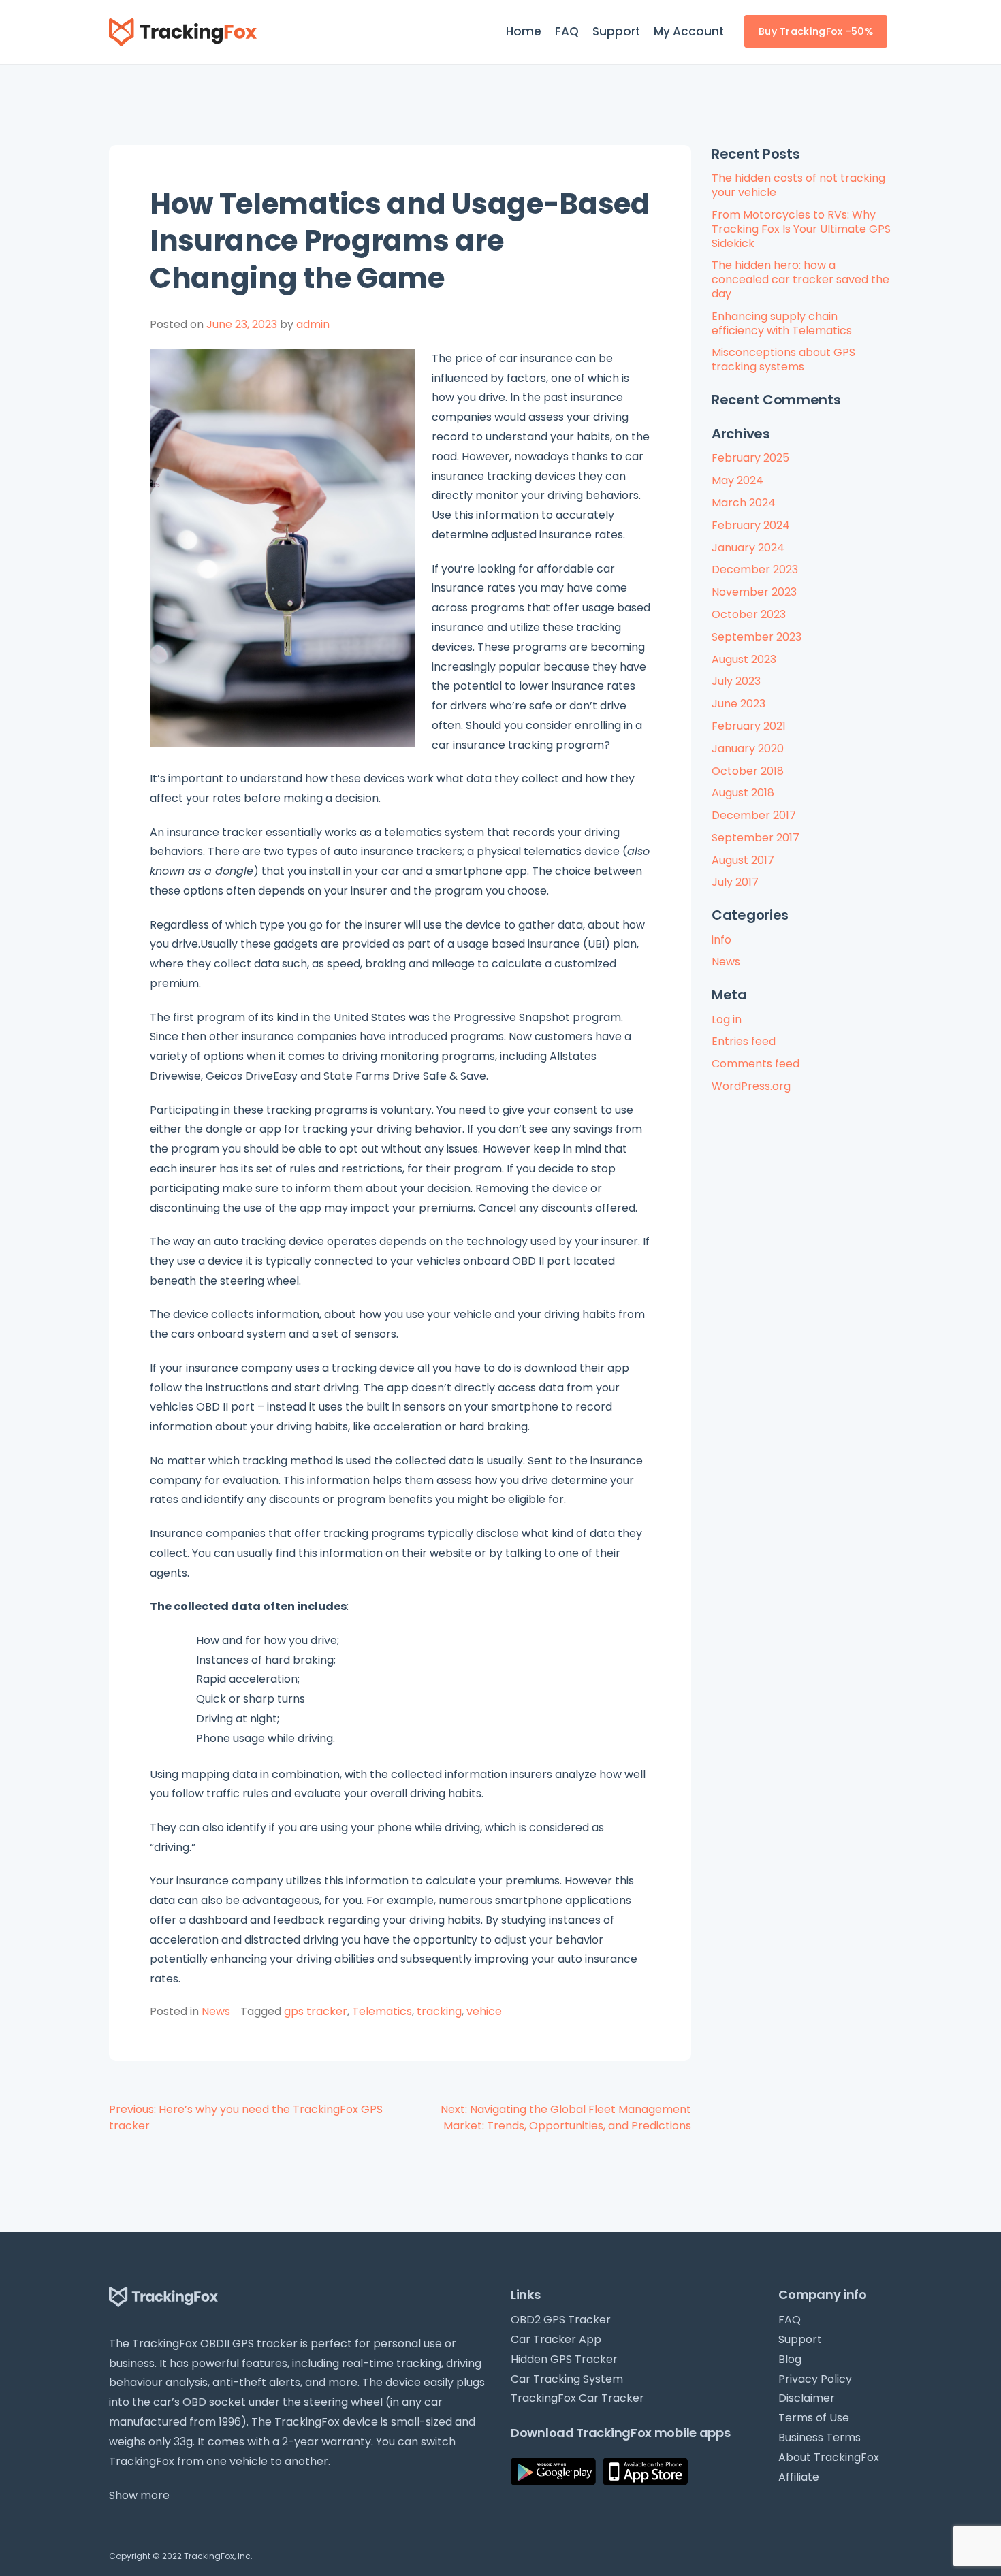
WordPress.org (751, 1086)
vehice (484, 2011)
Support (616, 31)
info (721, 940)
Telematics (382, 2011)
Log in (727, 1019)
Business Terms (820, 2437)
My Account (689, 31)
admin (313, 324)
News (216, 2011)
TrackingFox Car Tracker (577, 2398)
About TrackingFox (829, 2457)
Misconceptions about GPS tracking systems (783, 359)
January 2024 (748, 548)
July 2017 (735, 882)
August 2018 (743, 793)
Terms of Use (814, 2418)
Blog (790, 2359)
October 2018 (748, 771)
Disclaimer (807, 2398)
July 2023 (736, 681)
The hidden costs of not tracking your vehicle (798, 185)
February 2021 (749, 726)
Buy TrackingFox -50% (816, 31)
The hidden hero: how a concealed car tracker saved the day (800, 279)
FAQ (567, 31)
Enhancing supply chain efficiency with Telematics (782, 323)
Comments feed (756, 1064)
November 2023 (754, 592)
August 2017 (743, 860)
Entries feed (744, 1041)
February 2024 (751, 525)
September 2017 (756, 838)
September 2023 (757, 637)
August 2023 (744, 659)
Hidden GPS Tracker (564, 2359)
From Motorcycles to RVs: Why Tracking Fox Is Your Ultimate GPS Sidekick (801, 229)
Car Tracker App (556, 2339)
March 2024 (744, 503)
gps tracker (316, 2011)
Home (524, 31)
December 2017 (754, 815)
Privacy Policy (815, 2379)
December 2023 (755, 569)
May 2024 (737, 480)
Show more (139, 2495)
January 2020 (748, 748)
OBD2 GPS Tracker (561, 2320)
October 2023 (749, 614)
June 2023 (738, 704)
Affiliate (799, 2477)
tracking (439, 2011)
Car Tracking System (567, 2379)
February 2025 (750, 458)
